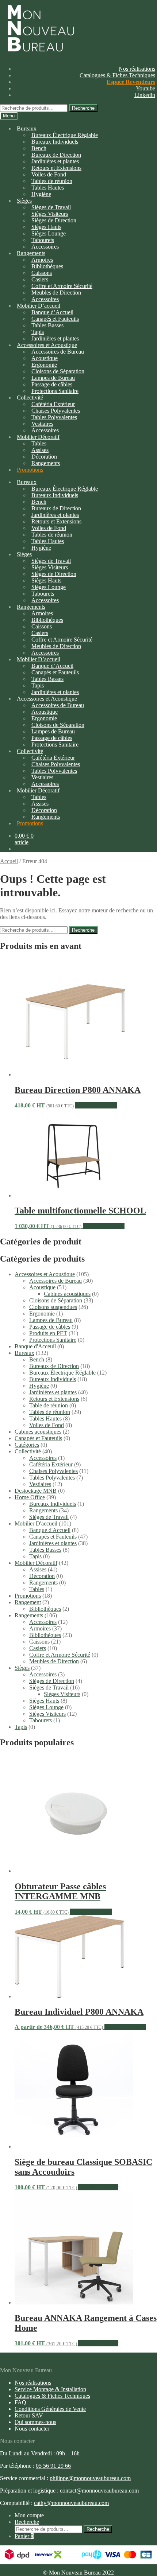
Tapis (35, 1556)
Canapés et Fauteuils (38, 1438)
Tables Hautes (45, 1418)
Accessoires (43, 1458)
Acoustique (42, 1287)
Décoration (42, 1576)
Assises (38, 1569)
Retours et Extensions (54, 1399)
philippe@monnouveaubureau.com (90, 2478)
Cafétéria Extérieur (51, 1464)
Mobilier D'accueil (36, 1523)
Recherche (83, 108)
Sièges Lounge (46, 1707)
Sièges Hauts (44, 1701)
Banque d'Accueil (50, 1530)
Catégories (27, 1445)
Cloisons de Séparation (56, 1300)
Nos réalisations (137, 69)
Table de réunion (49, 1405)
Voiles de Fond (47, 1425)
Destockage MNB (36, 1491)
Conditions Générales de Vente (50, 2409)
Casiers (38, 1648)
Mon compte (29, 2515)
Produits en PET (48, 1333)
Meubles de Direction (54, 1661)
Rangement (28, 1602)
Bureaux (27, 128)
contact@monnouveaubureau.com (99, 2491)
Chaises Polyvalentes (53, 1471)
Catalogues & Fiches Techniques (117, 75)
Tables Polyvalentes (52, 1478)
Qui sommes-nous (35, 2422)
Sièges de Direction (52, 1681)
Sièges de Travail (49, 1517)
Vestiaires (40, 1484)
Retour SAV (29, 2415)
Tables (37, 1589)
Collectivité (28, 1451)
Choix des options (96, 1105)
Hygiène (41, 194)
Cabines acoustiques (67, 1294)
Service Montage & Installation (50, 2389)
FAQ (20, 2402)
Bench (37, 1359)
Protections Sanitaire (55, 391)
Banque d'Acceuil (35, 1346)
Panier (24, 2536)
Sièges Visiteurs (62, 1694)
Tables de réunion (50, 1412)
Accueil (9, 861)
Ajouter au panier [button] (98, 2187)
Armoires (40, 1628)
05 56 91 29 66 (53, 2466)
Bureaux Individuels (55, 142)
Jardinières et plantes (53, 1392)
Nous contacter (32, 2429)
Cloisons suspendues (53, 1307)
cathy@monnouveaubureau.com (71, 2503)
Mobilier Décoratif (36, 1563)
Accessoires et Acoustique (45, 1274)
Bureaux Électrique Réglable (62, 1373)
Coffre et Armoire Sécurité (60, 1655)
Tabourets (41, 1720)
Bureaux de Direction (54, 1366)
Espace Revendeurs (131, 82)
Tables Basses (47, 325)
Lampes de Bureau (51, 1320)
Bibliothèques (45, 1609)
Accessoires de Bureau (55, 1281)
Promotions (30, 470)
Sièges (24, 201)
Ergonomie (42, 1314)
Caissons (39, 1642)
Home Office (30, 1497)
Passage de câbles (50, 1327)
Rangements (46, 463)
